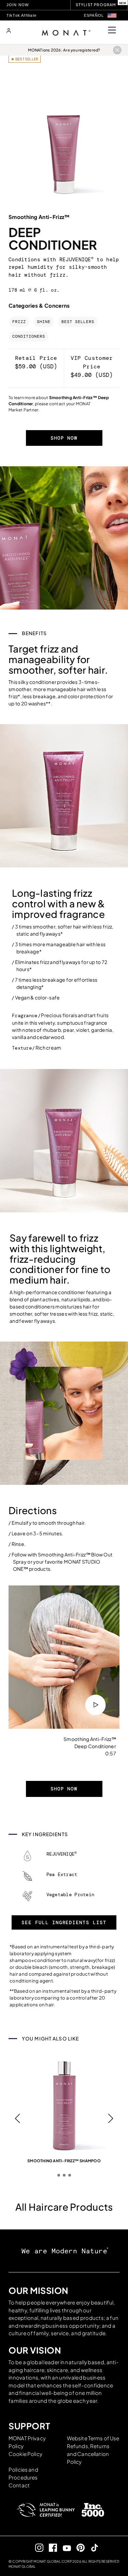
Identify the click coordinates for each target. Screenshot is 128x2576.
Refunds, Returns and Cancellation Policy (88, 2454)
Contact (19, 2485)
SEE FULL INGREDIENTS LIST (64, 1922)
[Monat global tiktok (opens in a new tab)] (92, 2548)
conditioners (29, 336)
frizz (19, 322)
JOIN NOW (18, 5)
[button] (112, 16)
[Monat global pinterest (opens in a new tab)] (78, 2548)
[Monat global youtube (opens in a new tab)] (64, 2548)
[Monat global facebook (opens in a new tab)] (50, 2548)
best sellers (78, 322)
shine (44, 322)
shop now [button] (64, 438)
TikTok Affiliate (22, 15)
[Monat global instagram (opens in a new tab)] (36, 2548)
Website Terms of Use (93, 2438)
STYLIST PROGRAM (96, 5)
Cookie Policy (25, 2454)
